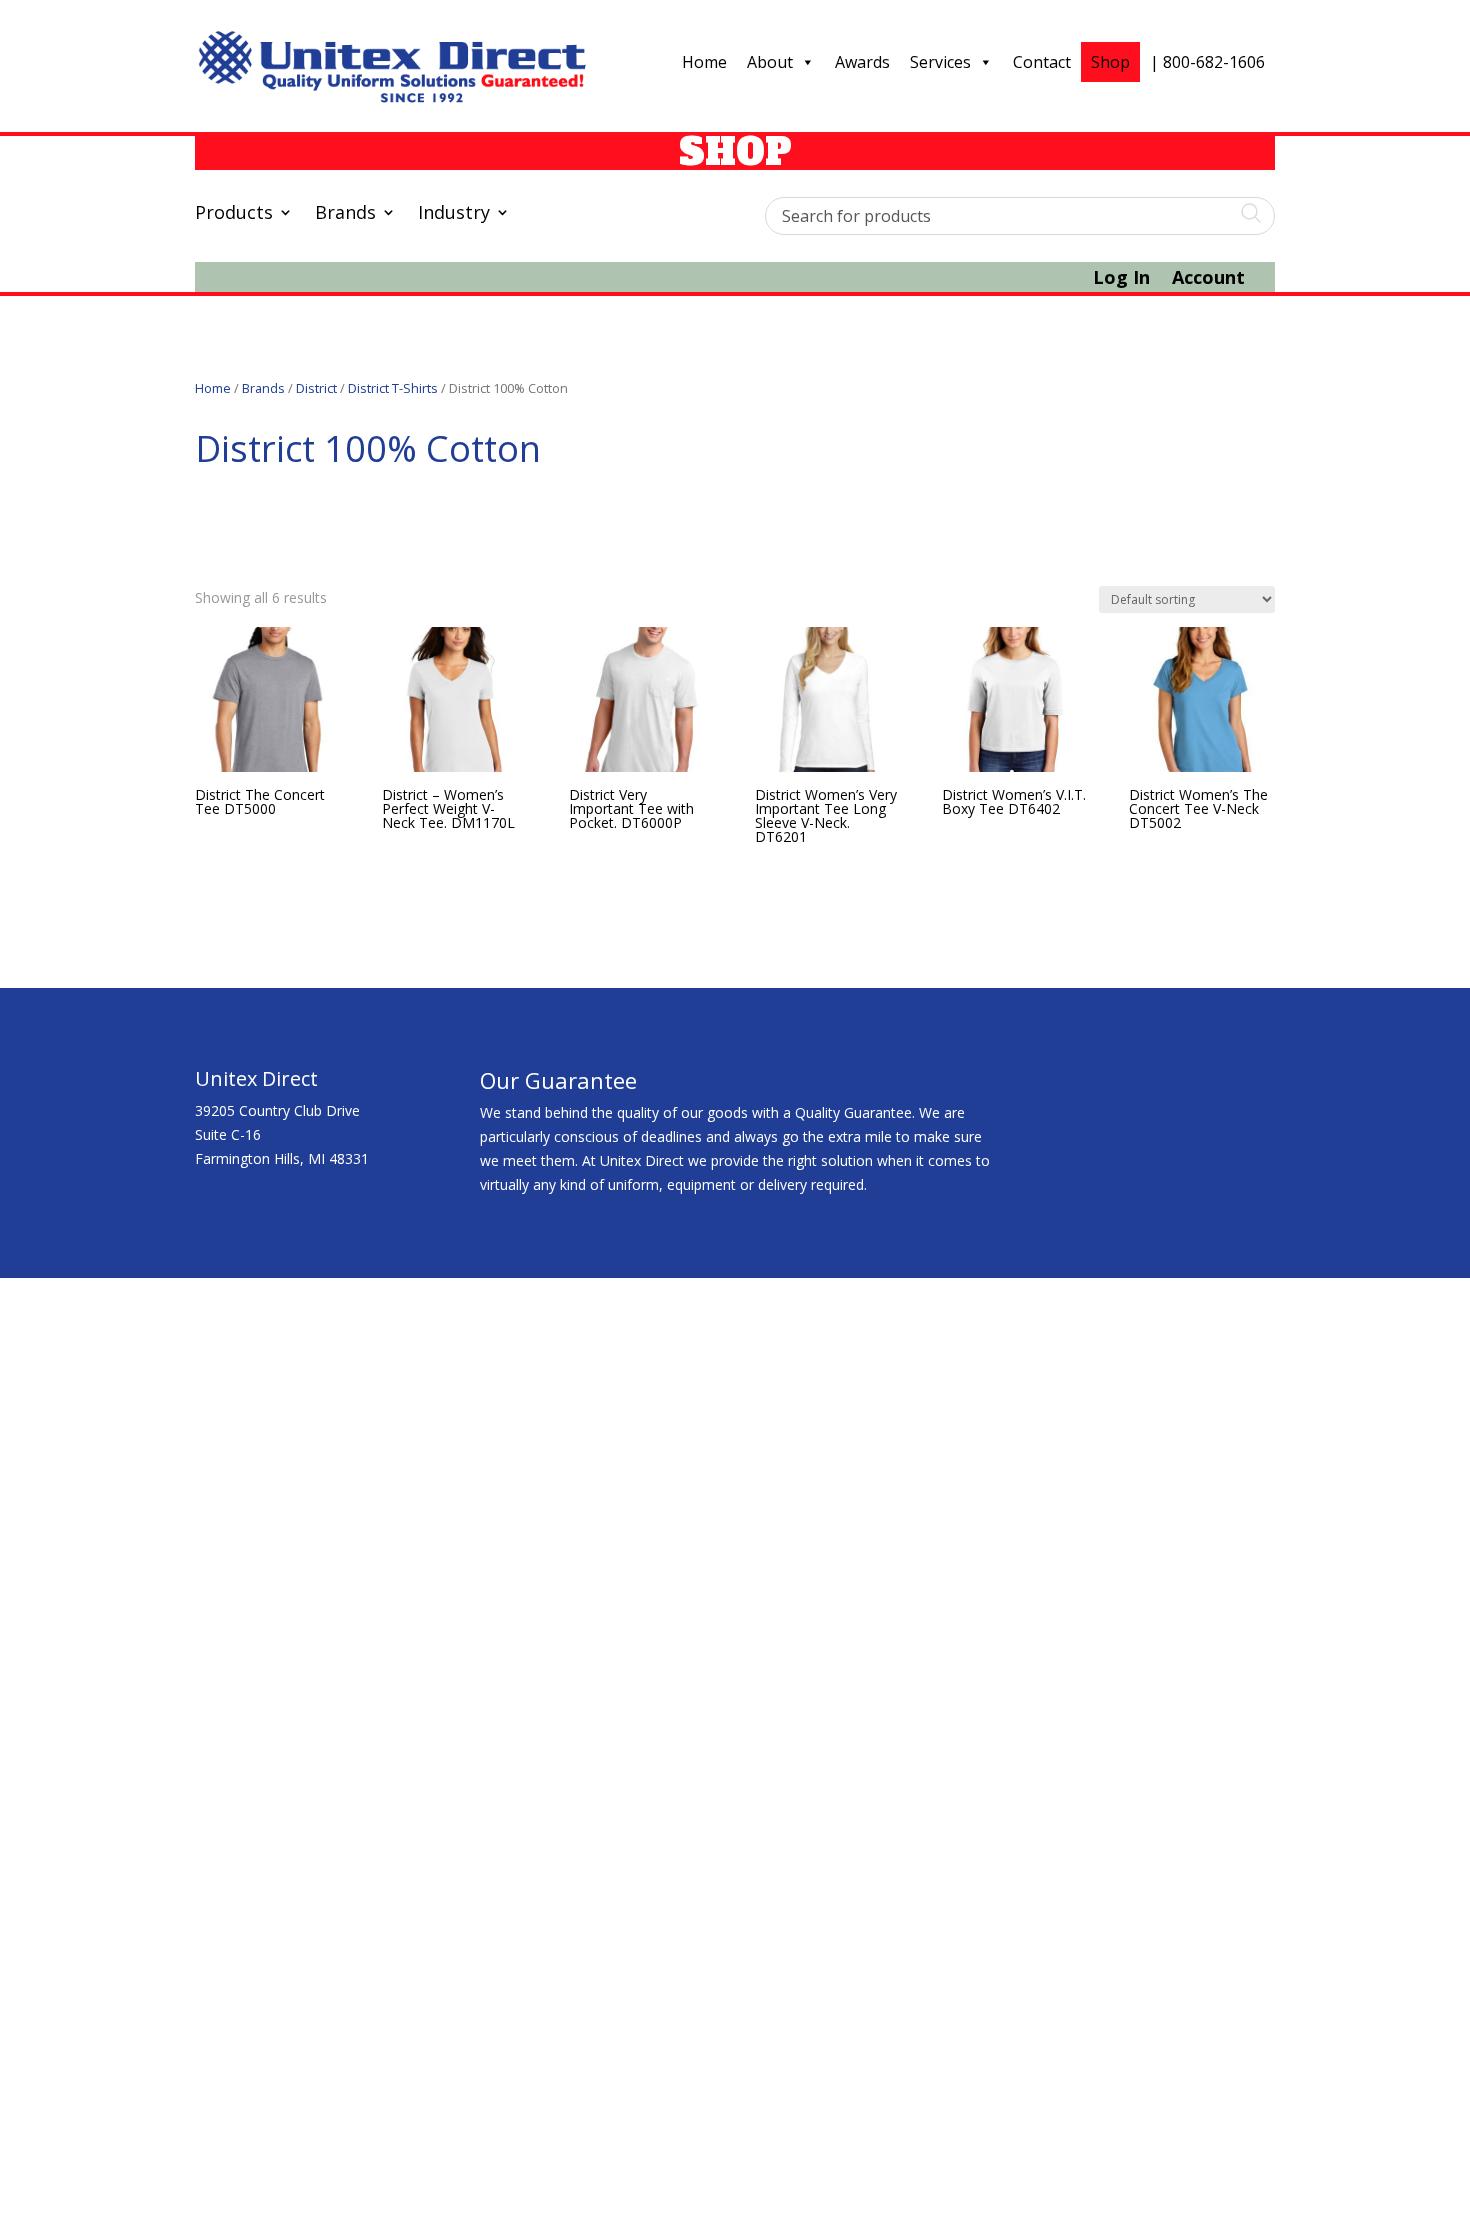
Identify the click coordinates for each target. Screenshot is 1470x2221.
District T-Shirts (393, 388)
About (770, 62)
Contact (1042, 62)
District (316, 388)
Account (1208, 279)
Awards (862, 62)
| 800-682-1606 (1207, 62)
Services (940, 62)
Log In (1121, 279)
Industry (454, 214)
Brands (345, 214)
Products (234, 214)
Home (704, 62)
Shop (1110, 62)
